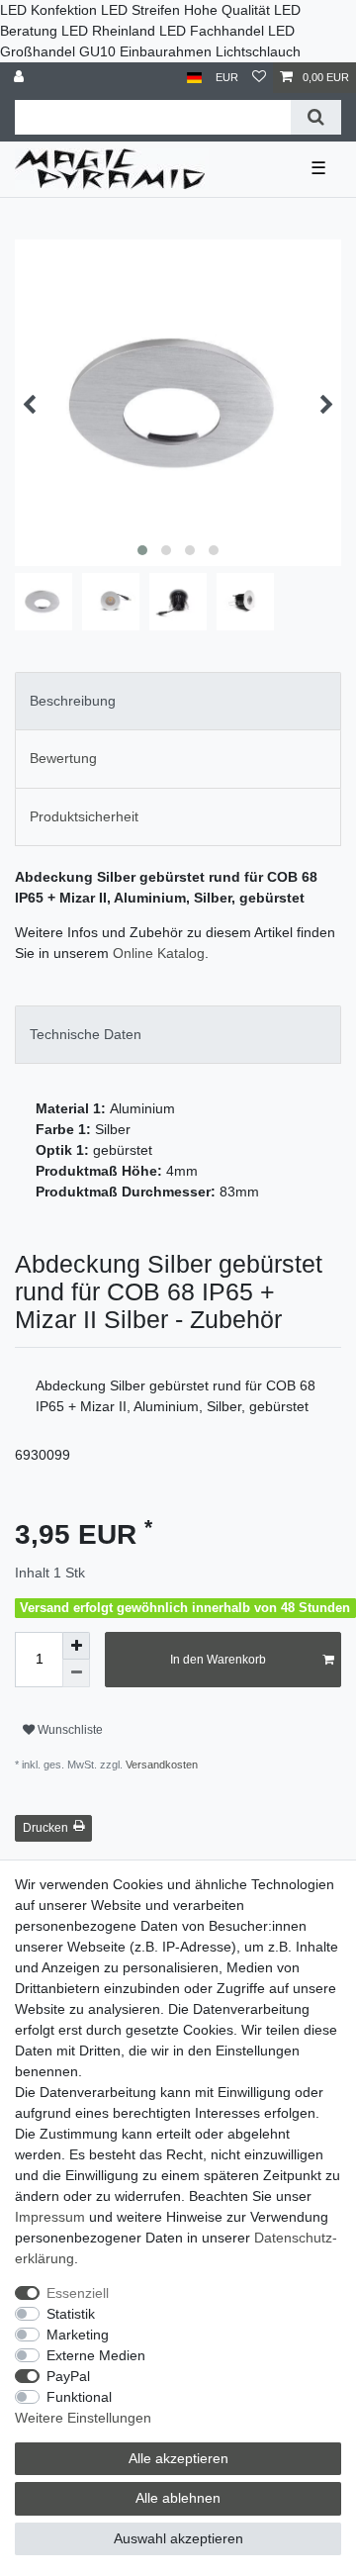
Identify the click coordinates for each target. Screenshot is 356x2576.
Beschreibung (73, 701)
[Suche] (316, 117)
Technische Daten (86, 1034)
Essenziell (78, 2293)
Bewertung (63, 758)
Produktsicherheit (84, 816)
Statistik (71, 2314)
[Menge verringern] (76, 1673)
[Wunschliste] (259, 78)
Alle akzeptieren (178, 2458)
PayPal (68, 2376)
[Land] (194, 78)
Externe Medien (96, 2355)
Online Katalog (159, 953)
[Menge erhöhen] (76, 1646)
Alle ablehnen (178, 2498)
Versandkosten (160, 1765)
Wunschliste (69, 1730)
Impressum (50, 2217)
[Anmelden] (21, 78)
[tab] (178, 701)
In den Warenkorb (218, 1660)
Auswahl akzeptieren (178, 2538)
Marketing (78, 2335)
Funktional (79, 2397)
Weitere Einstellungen (83, 2418)
